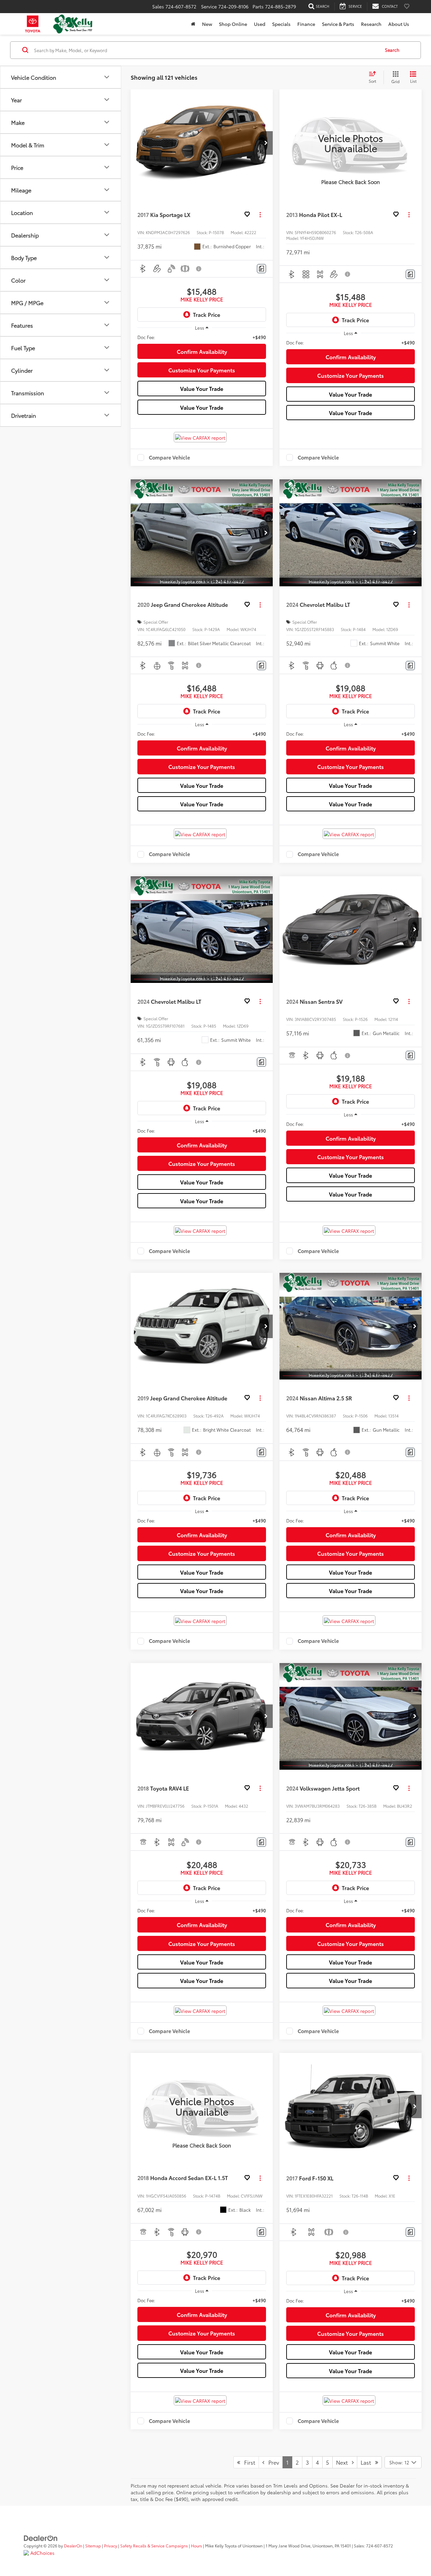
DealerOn (73, 2546)
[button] (266, 143)
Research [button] (371, 24)
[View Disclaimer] (199, 269)
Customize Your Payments (202, 370)
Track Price (207, 314)
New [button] (207, 24)
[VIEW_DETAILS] (351, 143)
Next (344, 2462)
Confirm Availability (202, 351)
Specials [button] (281, 24)
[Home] (193, 24)
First (248, 2462)
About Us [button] (399, 24)
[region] (202, 337)
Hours (196, 2546)
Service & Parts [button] (338, 24)
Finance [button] (306, 24)
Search (392, 50)
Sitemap (93, 2546)
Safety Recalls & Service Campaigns (154, 2546)
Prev (272, 2462)
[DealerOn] (41, 2537)
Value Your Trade (202, 388)
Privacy (111, 2546)
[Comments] (261, 269)
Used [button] (260, 24)
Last (368, 2462)
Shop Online (233, 24)
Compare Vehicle (170, 457)
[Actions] (260, 215)
